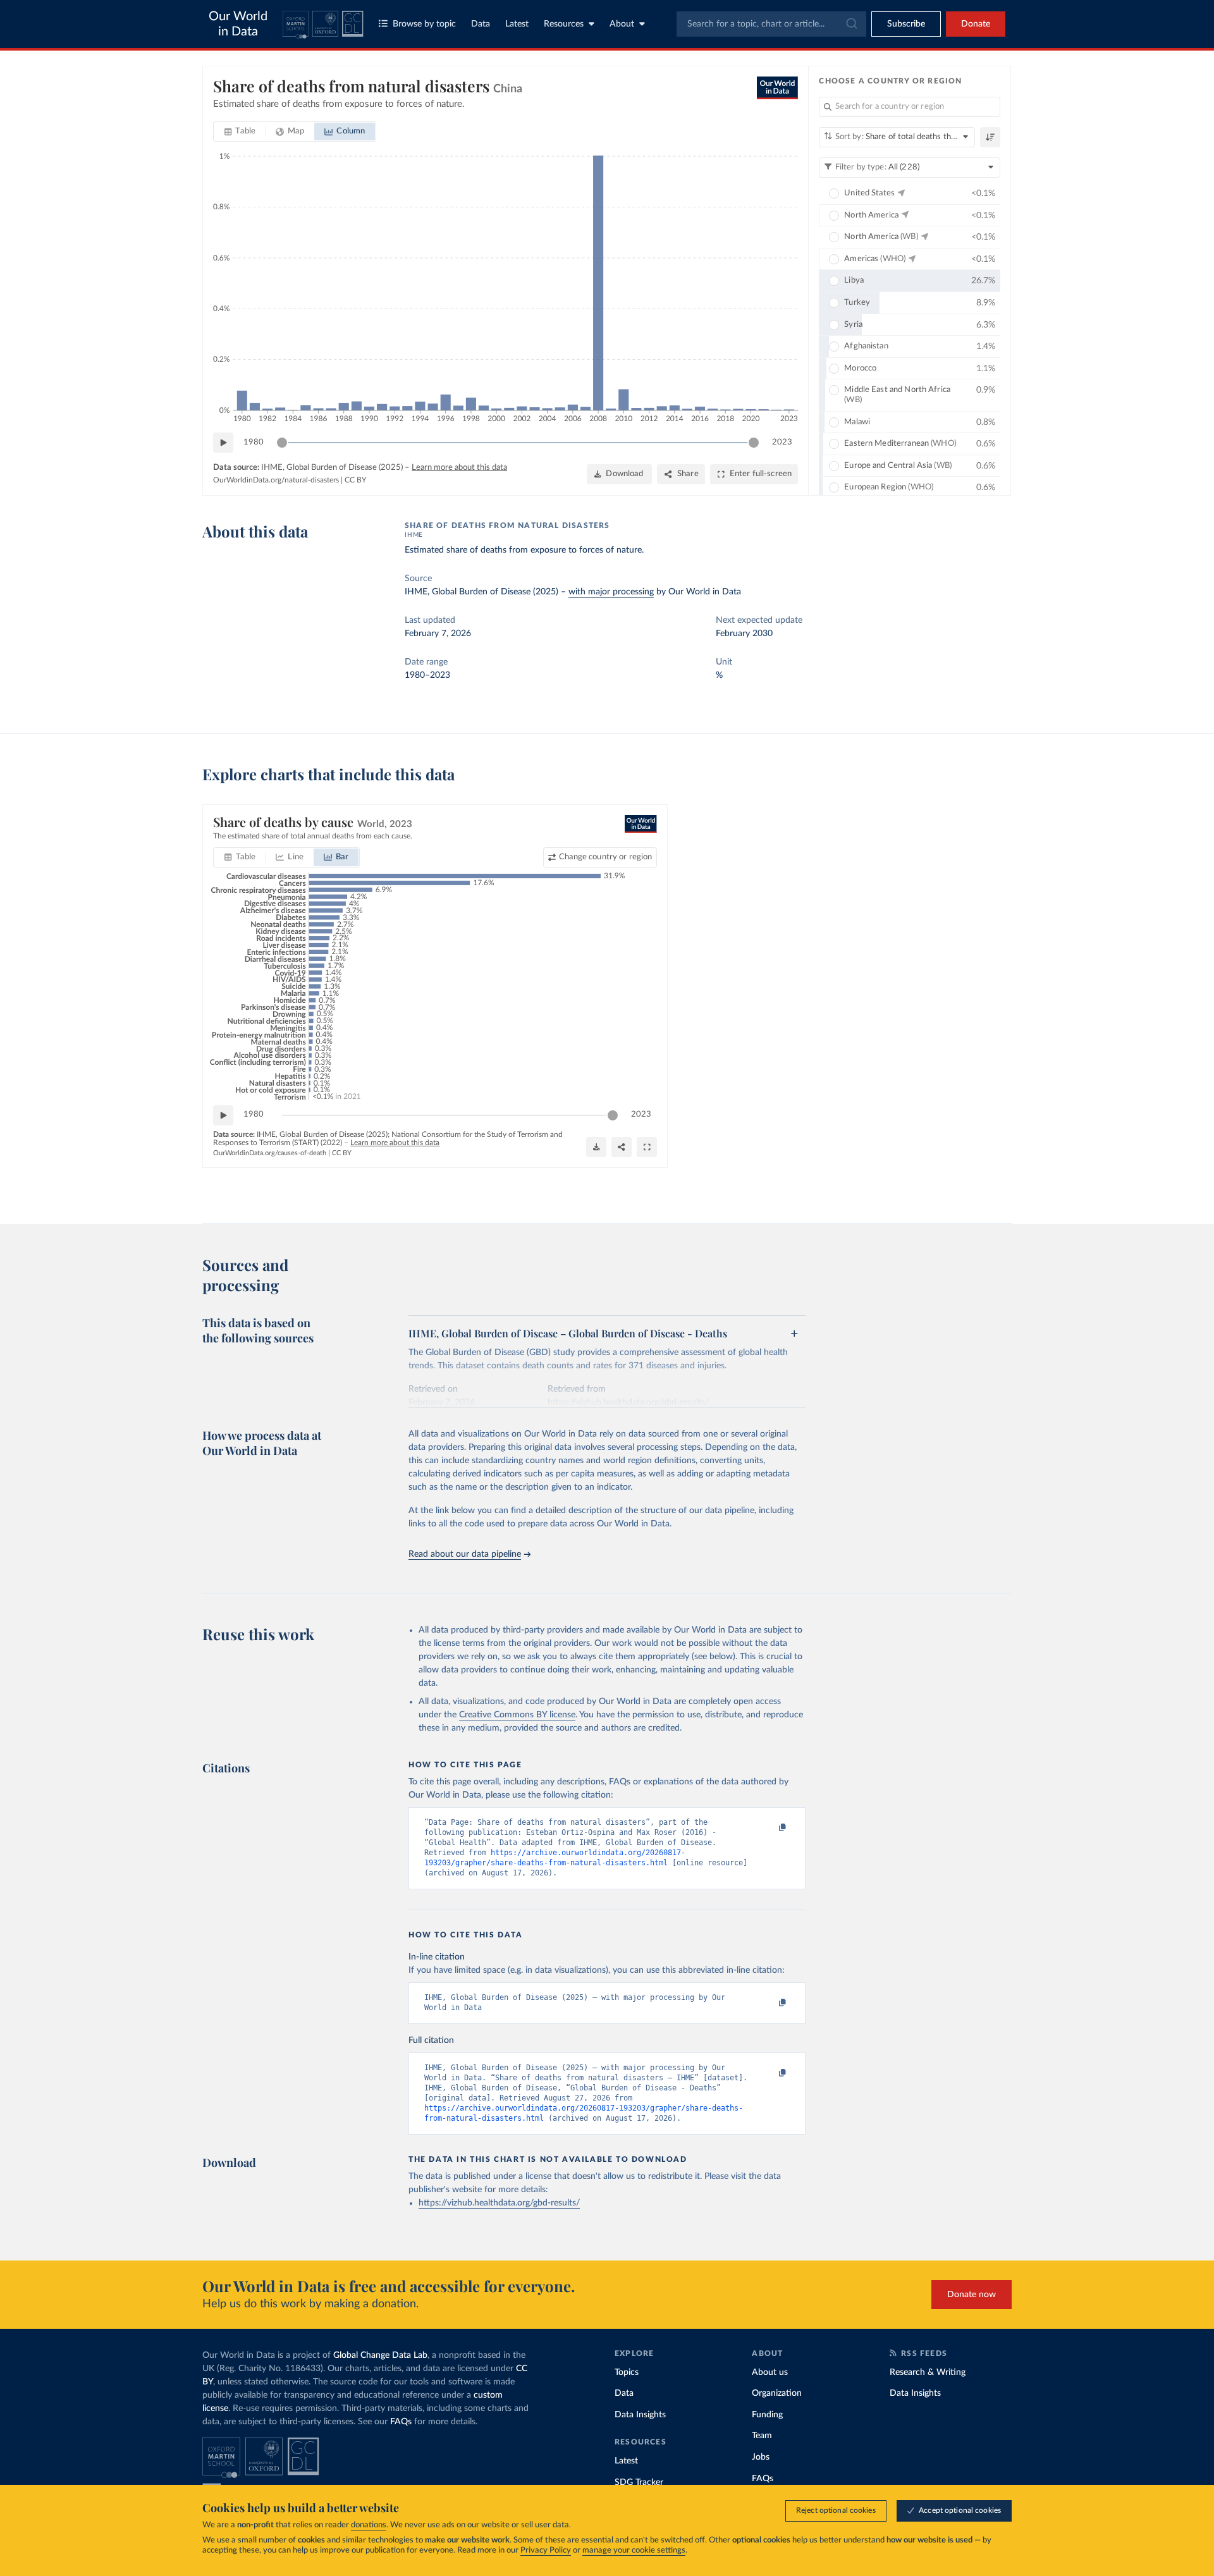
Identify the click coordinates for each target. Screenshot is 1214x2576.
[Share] (622, 1147)
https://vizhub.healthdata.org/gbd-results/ (499, 2203)
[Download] (596, 1147)
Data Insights (640, 2415)
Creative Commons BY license (517, 1715)
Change (605, 857)
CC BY (355, 480)
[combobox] (771, 24)
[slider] (282, 443)
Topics (627, 2372)
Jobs (761, 2457)
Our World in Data (238, 24)
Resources (564, 24)
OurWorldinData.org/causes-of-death (270, 1153)
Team (762, 2436)
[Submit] (851, 24)
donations (369, 2525)
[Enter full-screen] (647, 1147)
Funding (767, 2415)
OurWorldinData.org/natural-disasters (276, 480)
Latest (517, 24)
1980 (254, 442)
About (622, 24)
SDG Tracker (639, 2482)
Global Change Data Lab (380, 2355)
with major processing (611, 592)
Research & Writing (928, 2372)
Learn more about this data (459, 468)
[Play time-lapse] (223, 443)
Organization (777, 2393)
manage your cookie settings (634, 2550)
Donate (976, 24)
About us (770, 2372)
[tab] (240, 132)
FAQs (401, 2422)
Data (481, 24)
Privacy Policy (546, 2550)
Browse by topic (424, 24)
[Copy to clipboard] (769, 1828)
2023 (782, 442)
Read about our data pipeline (465, 1554)
